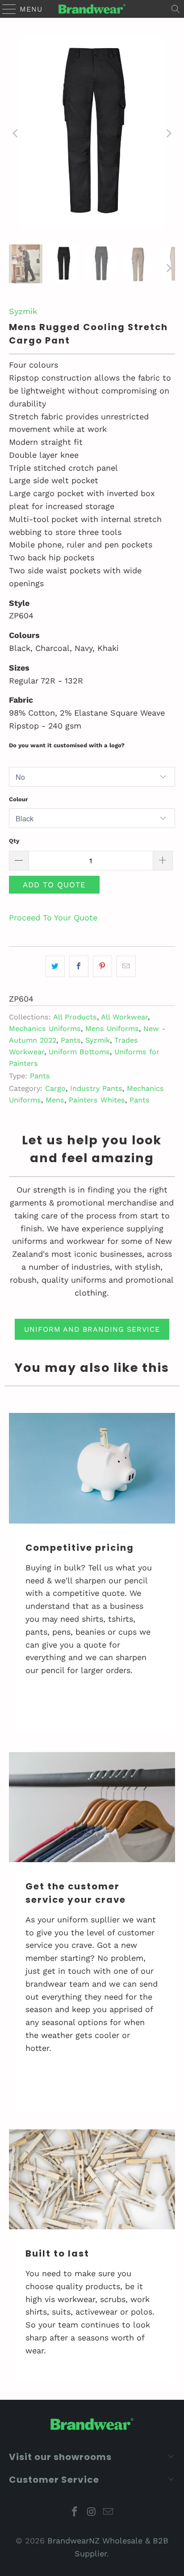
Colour (19, 799)
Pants (71, 1040)
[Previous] (16, 133)
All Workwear (124, 1017)
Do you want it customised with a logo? (67, 745)
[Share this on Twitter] (55, 967)
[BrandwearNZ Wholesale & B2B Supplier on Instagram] (92, 2512)
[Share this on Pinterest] (102, 967)
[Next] (168, 133)
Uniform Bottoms (79, 1052)
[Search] (176, 9)
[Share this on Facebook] (79, 967)
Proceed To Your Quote (53, 917)
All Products (75, 1017)
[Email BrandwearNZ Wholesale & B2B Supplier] (109, 2512)
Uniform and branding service (92, 1329)
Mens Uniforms (112, 1029)
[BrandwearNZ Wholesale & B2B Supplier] (92, 9)
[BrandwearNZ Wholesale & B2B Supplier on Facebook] (75, 2512)
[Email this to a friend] (126, 967)
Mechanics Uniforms (45, 1029)
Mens (55, 1100)
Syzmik (23, 311)
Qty (14, 841)
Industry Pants (96, 1088)
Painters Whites (97, 1100)
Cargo (55, 1088)
